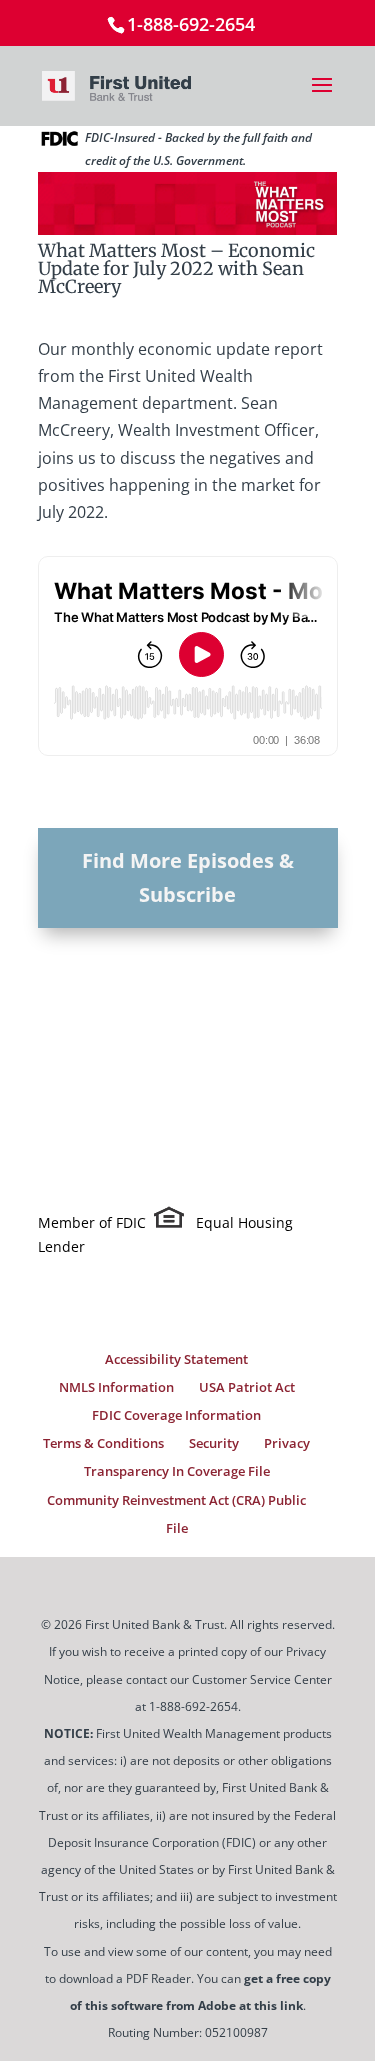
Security (214, 1443)
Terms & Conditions (103, 1443)
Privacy (287, 1443)
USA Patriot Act (247, 1387)
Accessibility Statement (176, 1359)
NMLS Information (116, 1387)
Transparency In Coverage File (177, 1471)
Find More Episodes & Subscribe (188, 877)
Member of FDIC (92, 1222)
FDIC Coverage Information (176, 1415)
